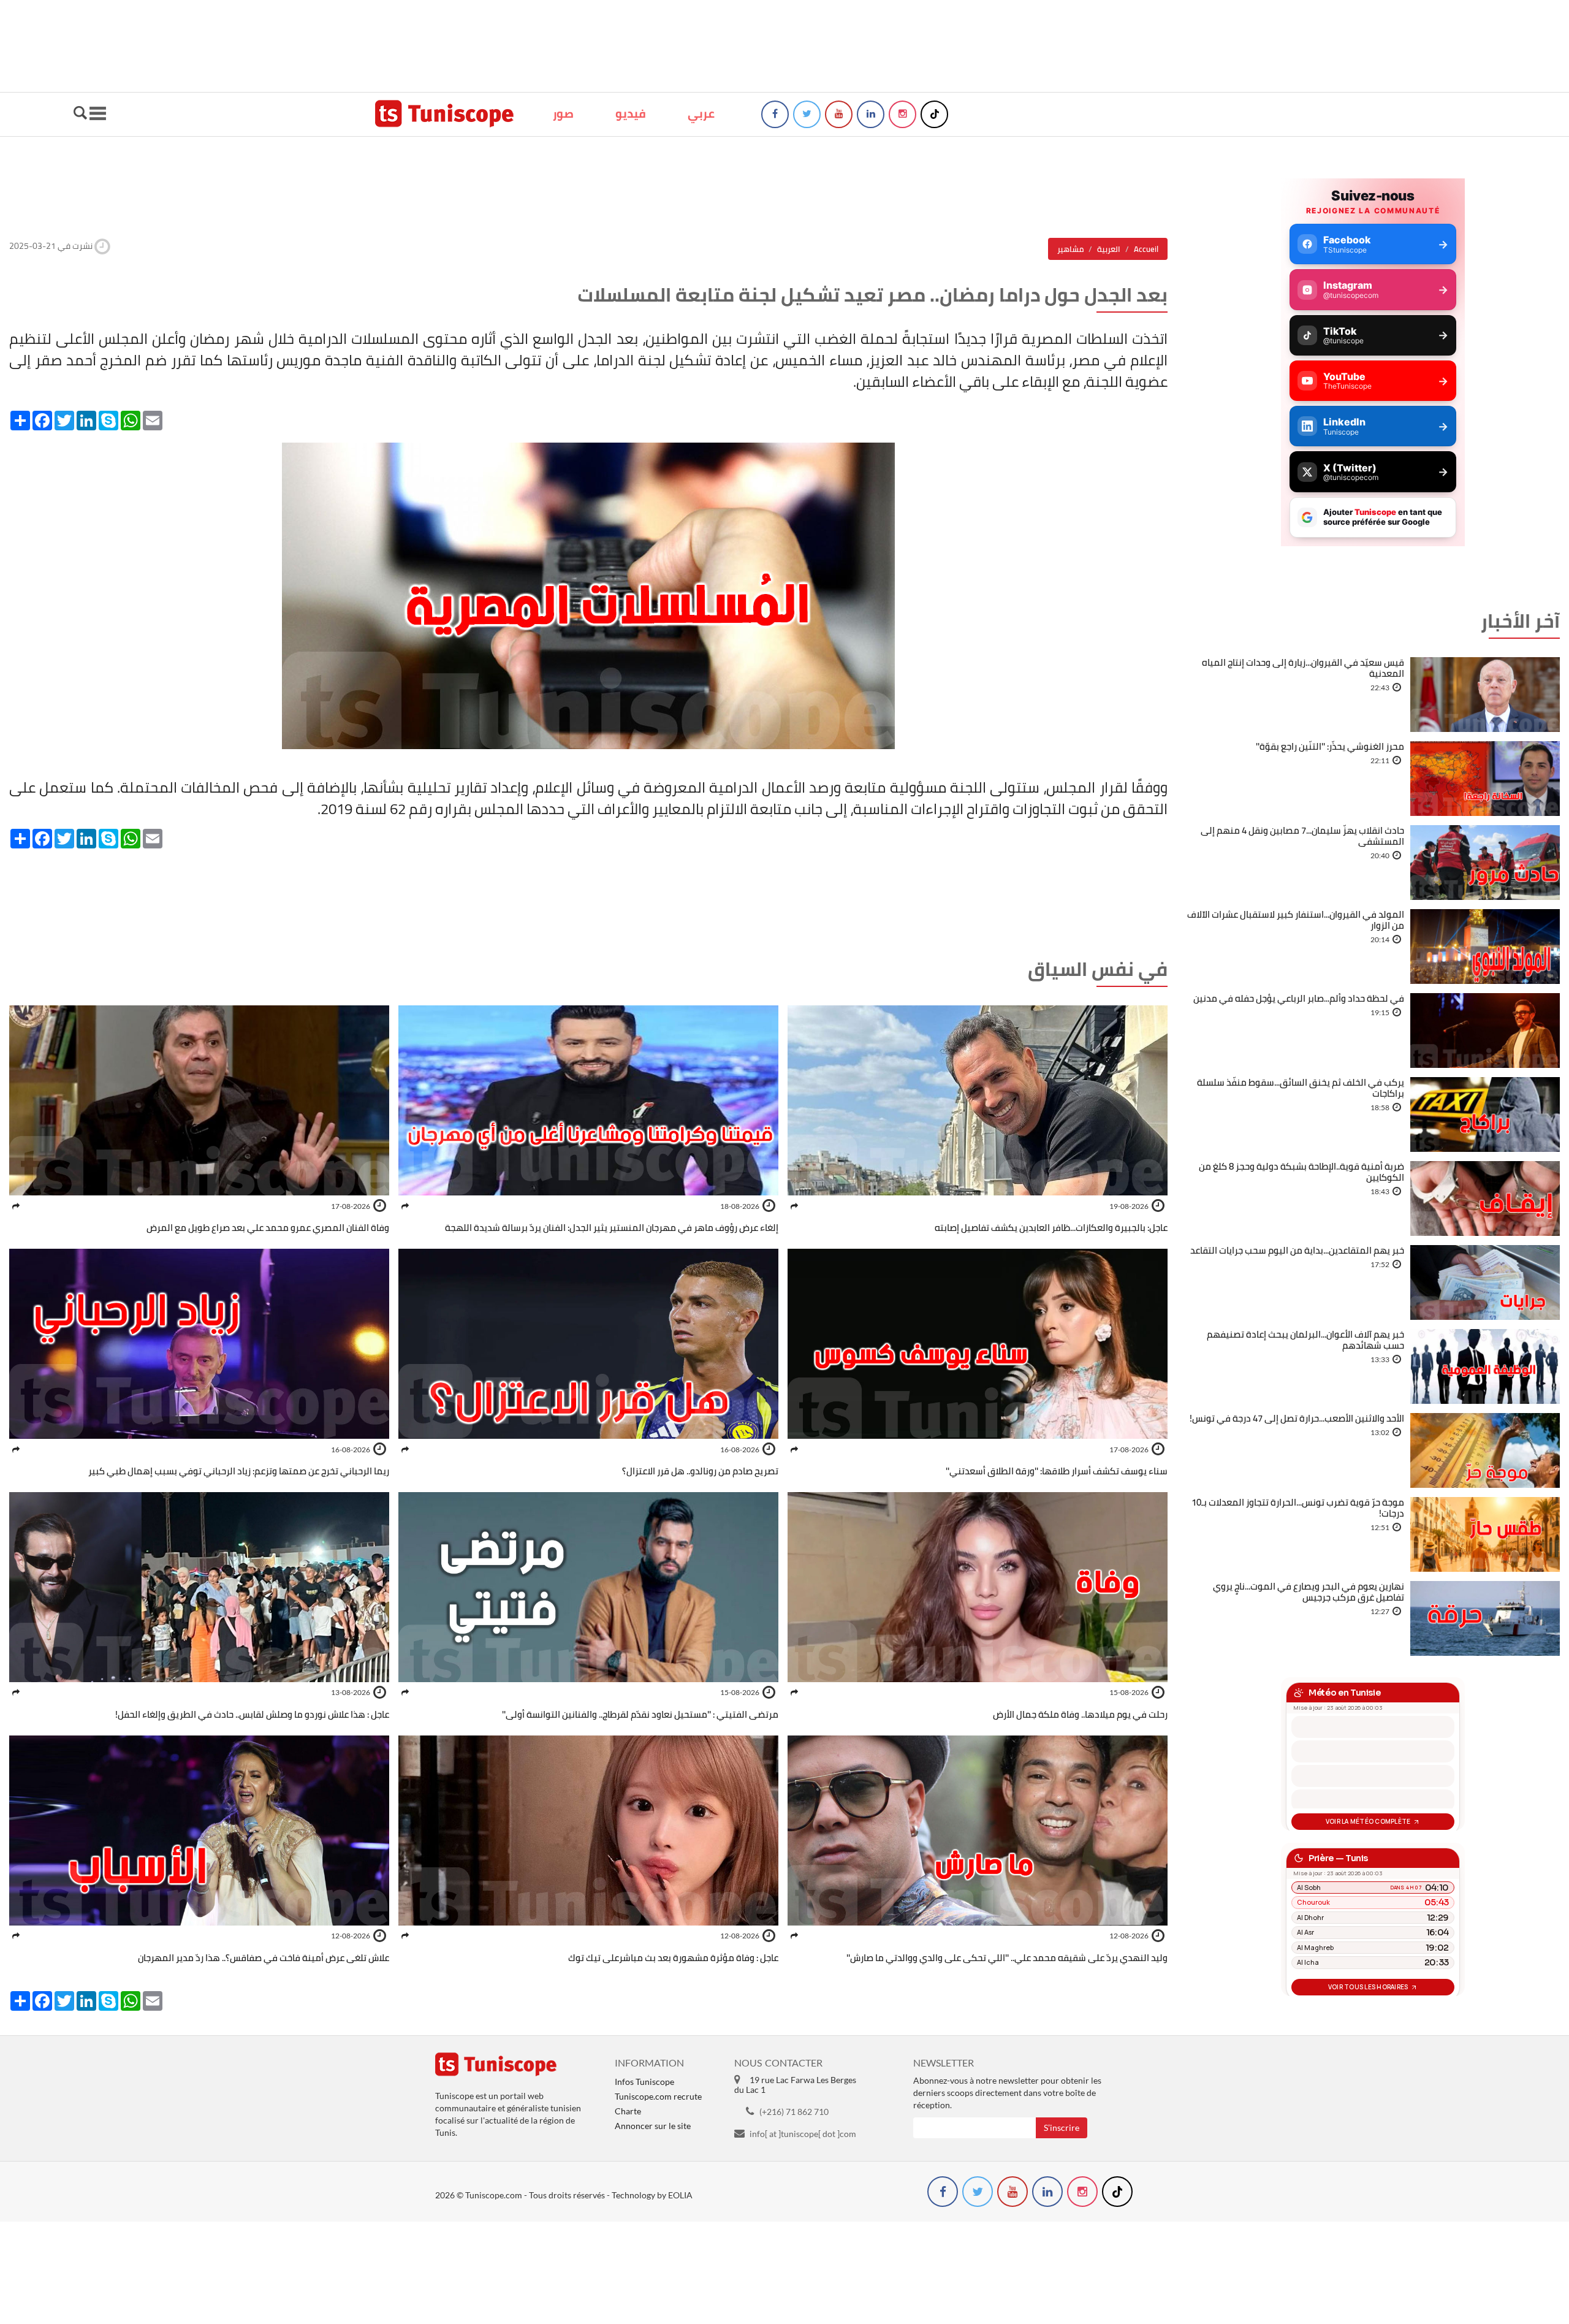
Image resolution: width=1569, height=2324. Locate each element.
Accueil (1146, 249)
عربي (701, 113)
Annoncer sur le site (653, 2126)
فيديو (631, 113)
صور (563, 113)
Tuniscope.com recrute (658, 2096)
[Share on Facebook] (794, 1206)
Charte (628, 2111)
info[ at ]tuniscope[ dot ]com (803, 2134)
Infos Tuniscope (644, 2082)
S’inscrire (1062, 2128)
